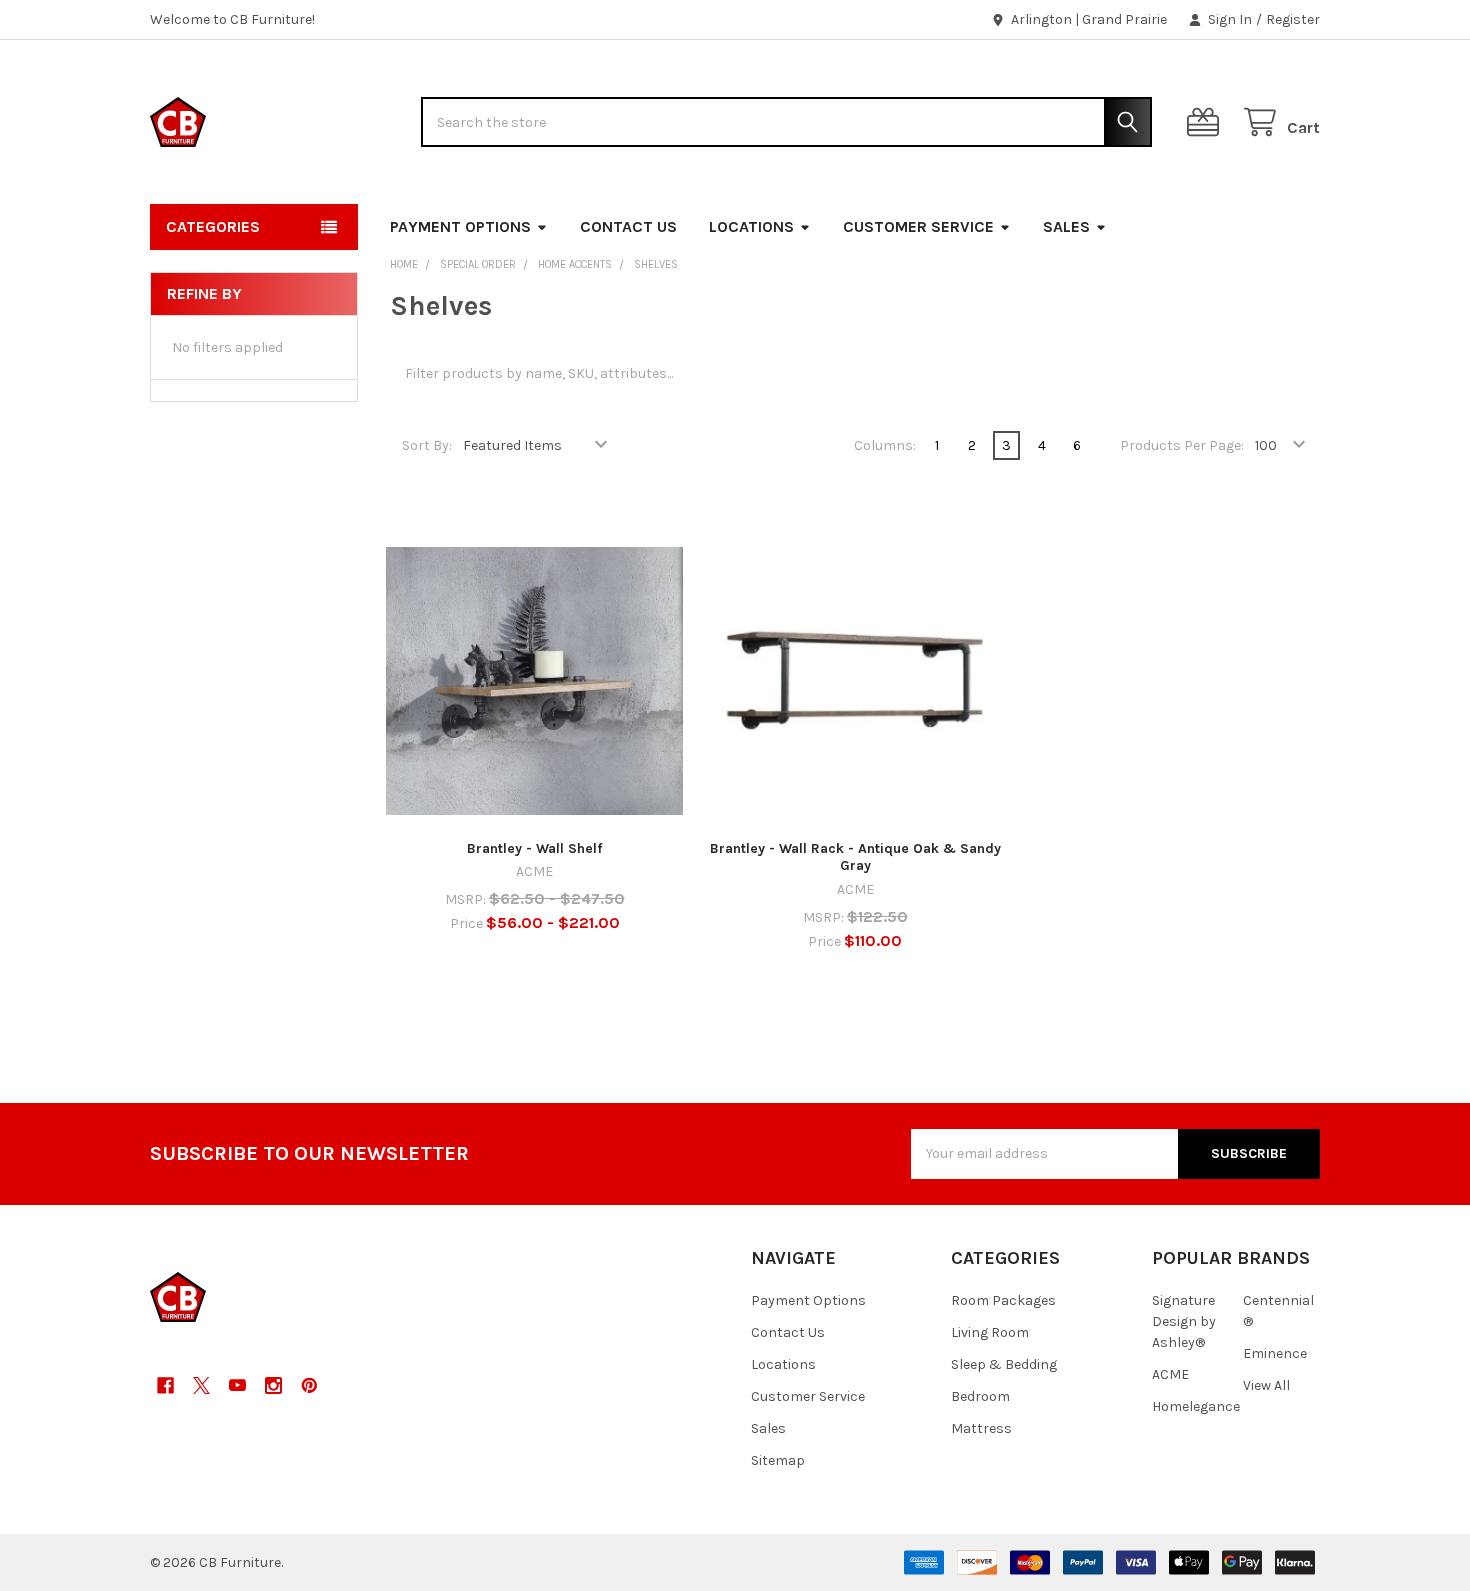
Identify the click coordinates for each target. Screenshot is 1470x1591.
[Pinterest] (309, 1385)
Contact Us (628, 226)
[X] (201, 1385)
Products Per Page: (1182, 445)
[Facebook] (165, 1385)
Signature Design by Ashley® (1184, 1321)
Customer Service (918, 226)
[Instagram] (273, 1385)
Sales (1066, 226)
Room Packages (1003, 1300)
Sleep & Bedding (1004, 1364)
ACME (1170, 1374)
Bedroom (980, 1396)
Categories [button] (213, 226)
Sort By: (427, 445)
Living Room (990, 1332)
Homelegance (1196, 1406)
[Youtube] (237, 1385)
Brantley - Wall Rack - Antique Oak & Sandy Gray (855, 857)
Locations (751, 226)
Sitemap (778, 1460)
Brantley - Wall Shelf (534, 848)
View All (1266, 1385)
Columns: (885, 445)
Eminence (1275, 1353)
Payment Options (460, 226)
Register (1293, 19)
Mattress (981, 1428)
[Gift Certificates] (1207, 122)
